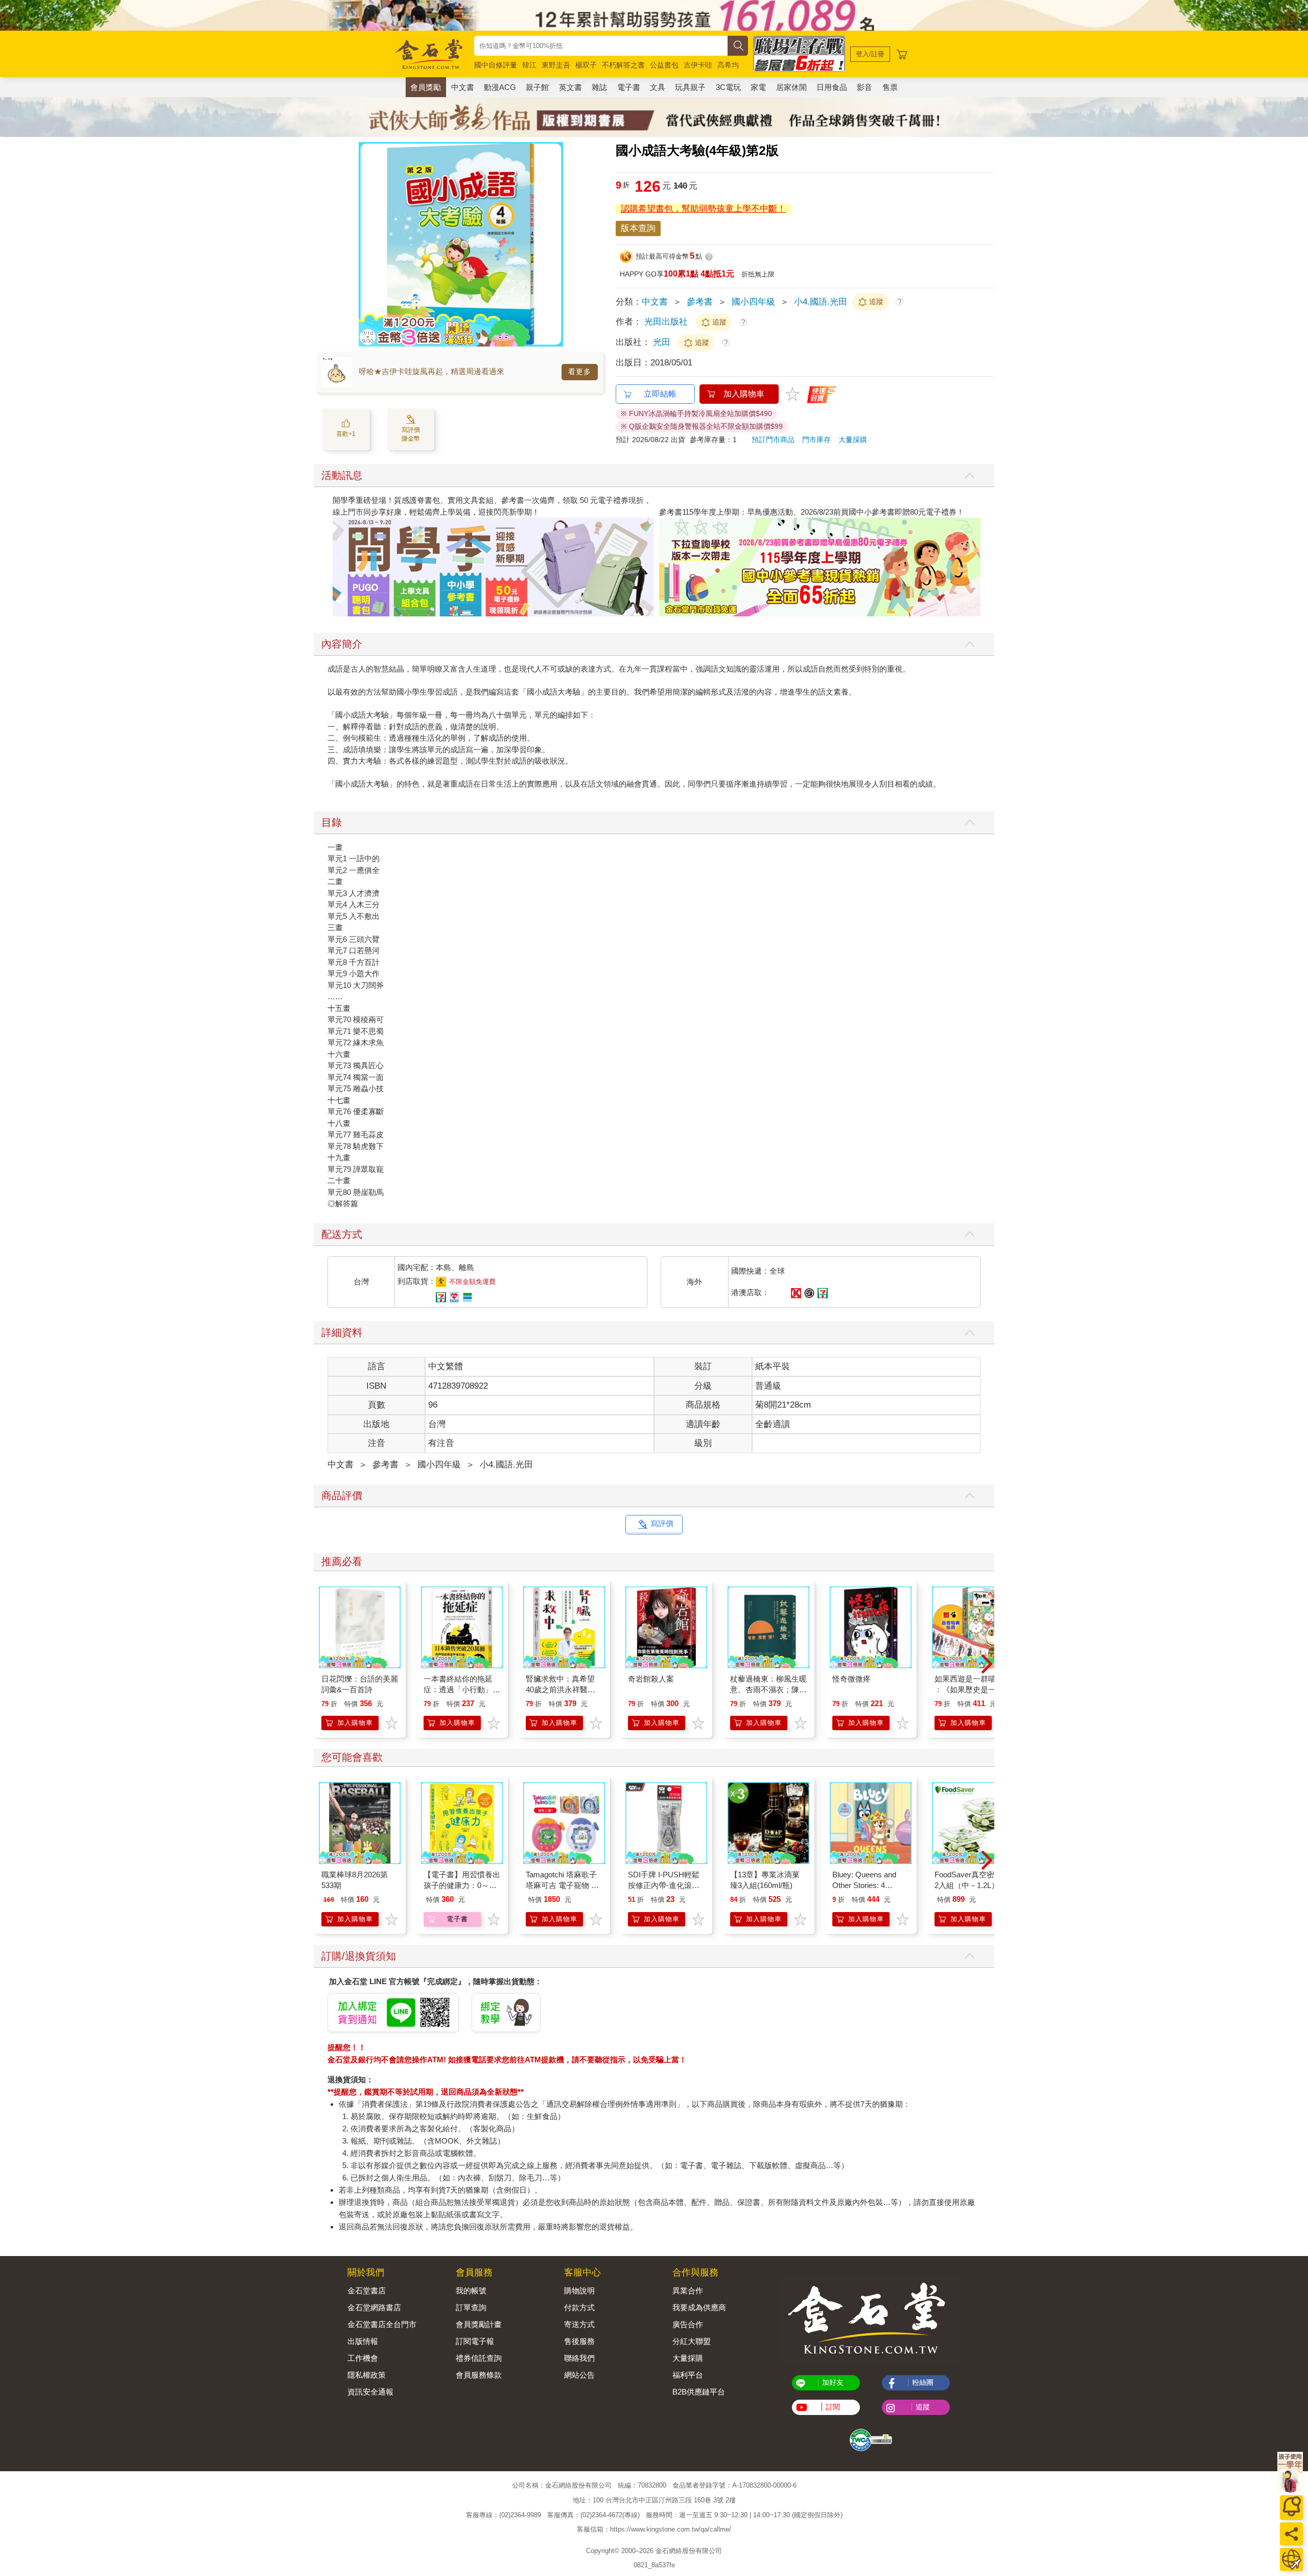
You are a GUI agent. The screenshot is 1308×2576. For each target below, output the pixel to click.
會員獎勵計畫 (479, 2324)
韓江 (529, 65)
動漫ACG (500, 87)
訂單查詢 (471, 2307)
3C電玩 (728, 87)
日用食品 (832, 87)
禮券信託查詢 (479, 2358)
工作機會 (363, 2358)
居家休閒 (791, 87)
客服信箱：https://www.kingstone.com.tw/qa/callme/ (654, 2529)
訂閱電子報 (475, 2341)
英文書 (570, 87)
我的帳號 (471, 2291)
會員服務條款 (479, 2375)
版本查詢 (638, 228)
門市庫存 (816, 440)
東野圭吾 (556, 65)
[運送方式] (1291, 2559)
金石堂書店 (367, 2291)
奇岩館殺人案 (651, 1679)
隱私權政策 (367, 2375)
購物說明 (579, 2291)
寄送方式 (579, 2324)
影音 (865, 87)
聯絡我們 (579, 2358)
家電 (758, 87)
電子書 (629, 87)
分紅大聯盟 (692, 2341)
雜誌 (599, 87)
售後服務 (579, 2341)
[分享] (1291, 2534)
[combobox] (601, 46)
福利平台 (688, 2375)
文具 (658, 87)
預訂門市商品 (773, 440)
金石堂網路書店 (374, 2307)
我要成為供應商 (699, 2307)
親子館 (537, 87)
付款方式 (579, 2307)
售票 (890, 87)
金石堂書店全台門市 (382, 2324)
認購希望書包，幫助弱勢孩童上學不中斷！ (703, 209)
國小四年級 (753, 302)
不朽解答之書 (623, 65)
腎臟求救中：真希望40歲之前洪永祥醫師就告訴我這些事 (560, 1689)
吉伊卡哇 (698, 65)
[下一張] (555, 244)
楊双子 (586, 65)
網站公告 (579, 2375)
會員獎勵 (426, 87)
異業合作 (688, 2291)
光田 (663, 342)
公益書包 (664, 65)
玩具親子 (690, 87)
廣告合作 (688, 2324)
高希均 (728, 65)
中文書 (463, 87)
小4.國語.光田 (821, 302)
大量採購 (853, 440)
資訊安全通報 (370, 2392)
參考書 (700, 302)
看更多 (580, 372)
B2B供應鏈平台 (699, 2392)
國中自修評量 (496, 65)
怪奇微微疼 (851, 1679)
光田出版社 (666, 322)
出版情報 (363, 2341)
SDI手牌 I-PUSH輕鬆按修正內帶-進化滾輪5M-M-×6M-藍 (664, 1885)
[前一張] (366, 244)
